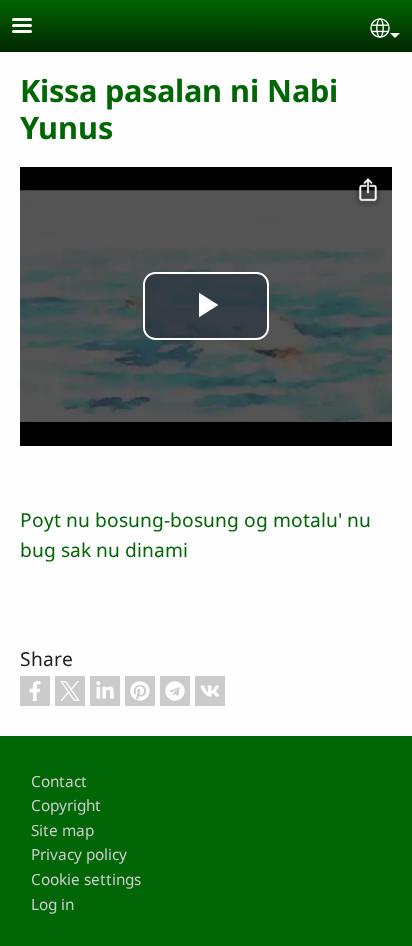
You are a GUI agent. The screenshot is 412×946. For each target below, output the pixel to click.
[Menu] (34, 27)
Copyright (66, 805)
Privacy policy (79, 854)
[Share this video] (368, 191)
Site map (62, 830)
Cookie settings (86, 879)
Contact (59, 781)
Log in (52, 904)
